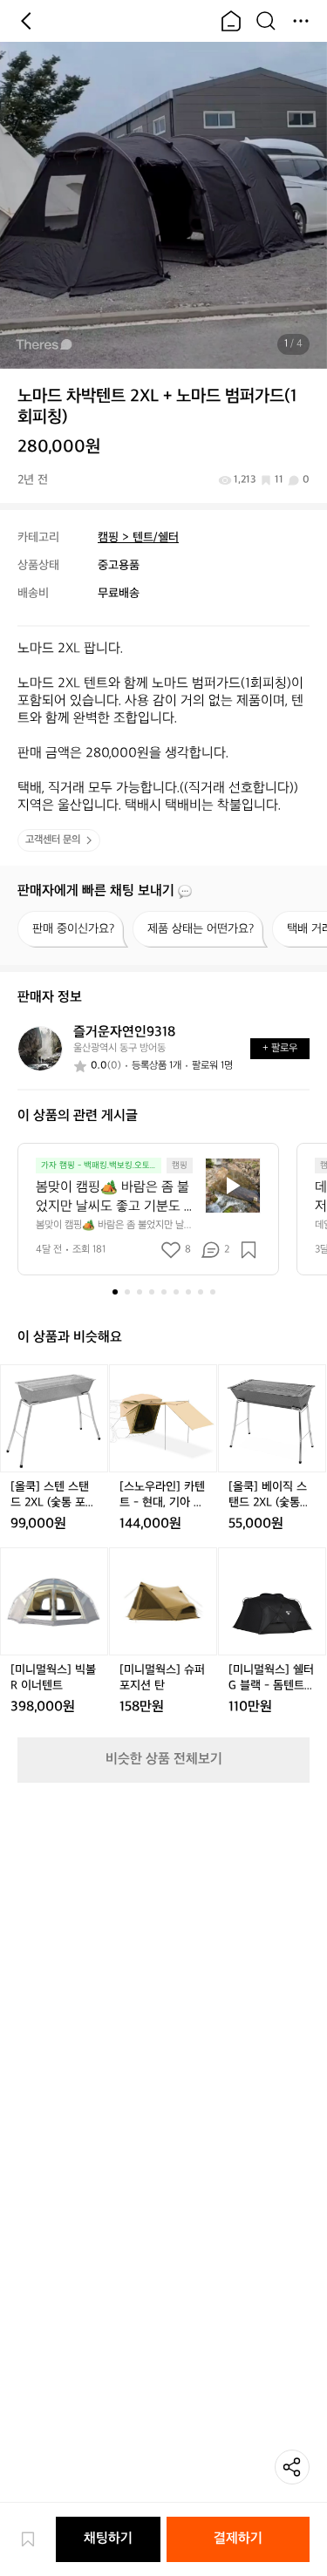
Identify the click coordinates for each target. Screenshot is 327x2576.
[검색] (266, 21)
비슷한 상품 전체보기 (164, 1760)
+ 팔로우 (280, 1048)
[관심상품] (37, 2539)
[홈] (231, 21)
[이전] (26, 21)
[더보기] (301, 21)
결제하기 (238, 2539)
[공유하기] (292, 2467)
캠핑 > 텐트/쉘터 (138, 537)
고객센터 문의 (53, 840)
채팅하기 (108, 2539)
